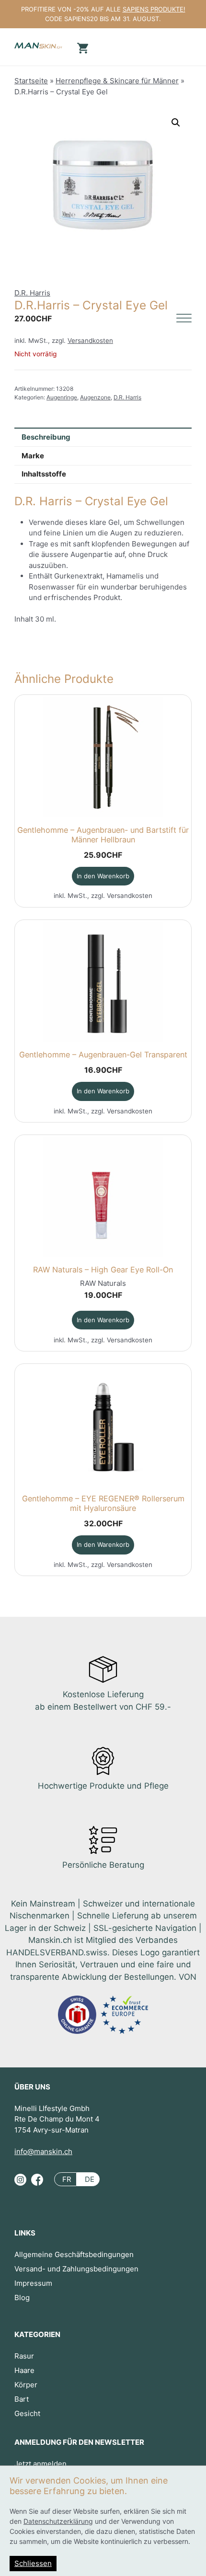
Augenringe (62, 397)
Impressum (33, 2283)
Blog (22, 2298)
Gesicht (27, 2413)
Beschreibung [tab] (46, 437)
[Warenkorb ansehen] (81, 47)
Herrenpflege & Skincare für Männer (117, 81)
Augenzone (95, 397)
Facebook (37, 2183)
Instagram (20, 2183)
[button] (176, 123)
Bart (22, 2399)
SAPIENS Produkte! (154, 9)
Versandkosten (90, 340)
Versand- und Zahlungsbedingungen (76, 2269)
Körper (26, 2385)
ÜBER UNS (32, 2087)
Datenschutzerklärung (58, 2521)
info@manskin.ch (43, 2151)
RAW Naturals (103, 1283)
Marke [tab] (33, 456)
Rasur (24, 2356)
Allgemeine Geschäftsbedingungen (74, 2254)
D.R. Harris (32, 293)
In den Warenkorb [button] (103, 876)
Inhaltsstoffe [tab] (44, 474)
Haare (24, 2370)
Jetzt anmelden (40, 2464)
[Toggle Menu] (184, 319)
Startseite (31, 81)
